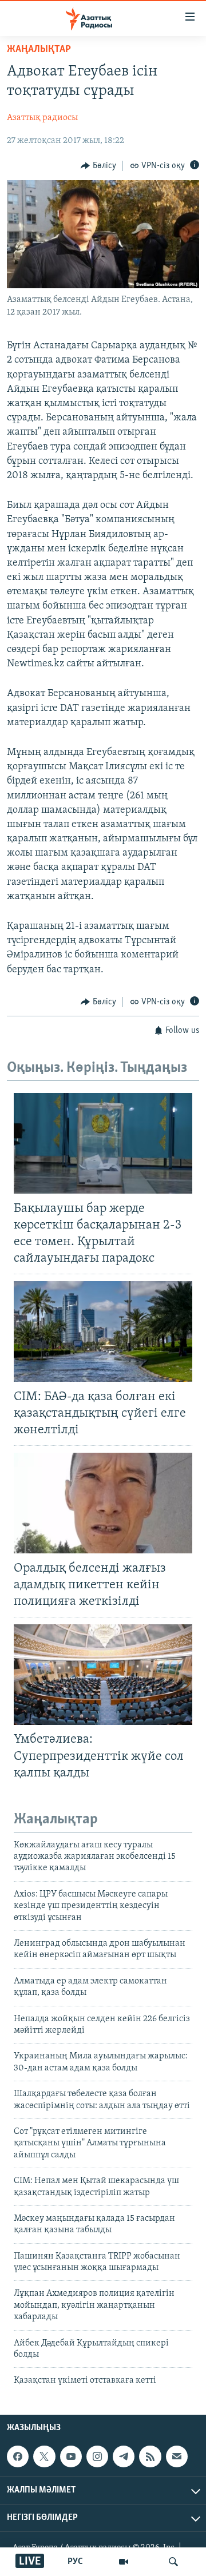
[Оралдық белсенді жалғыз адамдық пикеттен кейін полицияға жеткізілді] (103, 1503)
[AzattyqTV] (124, 2562)
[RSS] (150, 2456)
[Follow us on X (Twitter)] (44, 2456)
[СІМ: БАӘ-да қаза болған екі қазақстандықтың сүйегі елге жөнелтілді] (103, 1331)
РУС (75, 2562)
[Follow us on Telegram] (124, 2456)
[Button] (98, 166)
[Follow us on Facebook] (18, 2456)
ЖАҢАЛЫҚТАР (39, 50)
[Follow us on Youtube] (71, 2456)
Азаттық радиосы (42, 118)
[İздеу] (173, 2562)
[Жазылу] (177, 2456)
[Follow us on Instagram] (97, 2456)
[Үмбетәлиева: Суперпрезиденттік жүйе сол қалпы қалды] (103, 1675)
